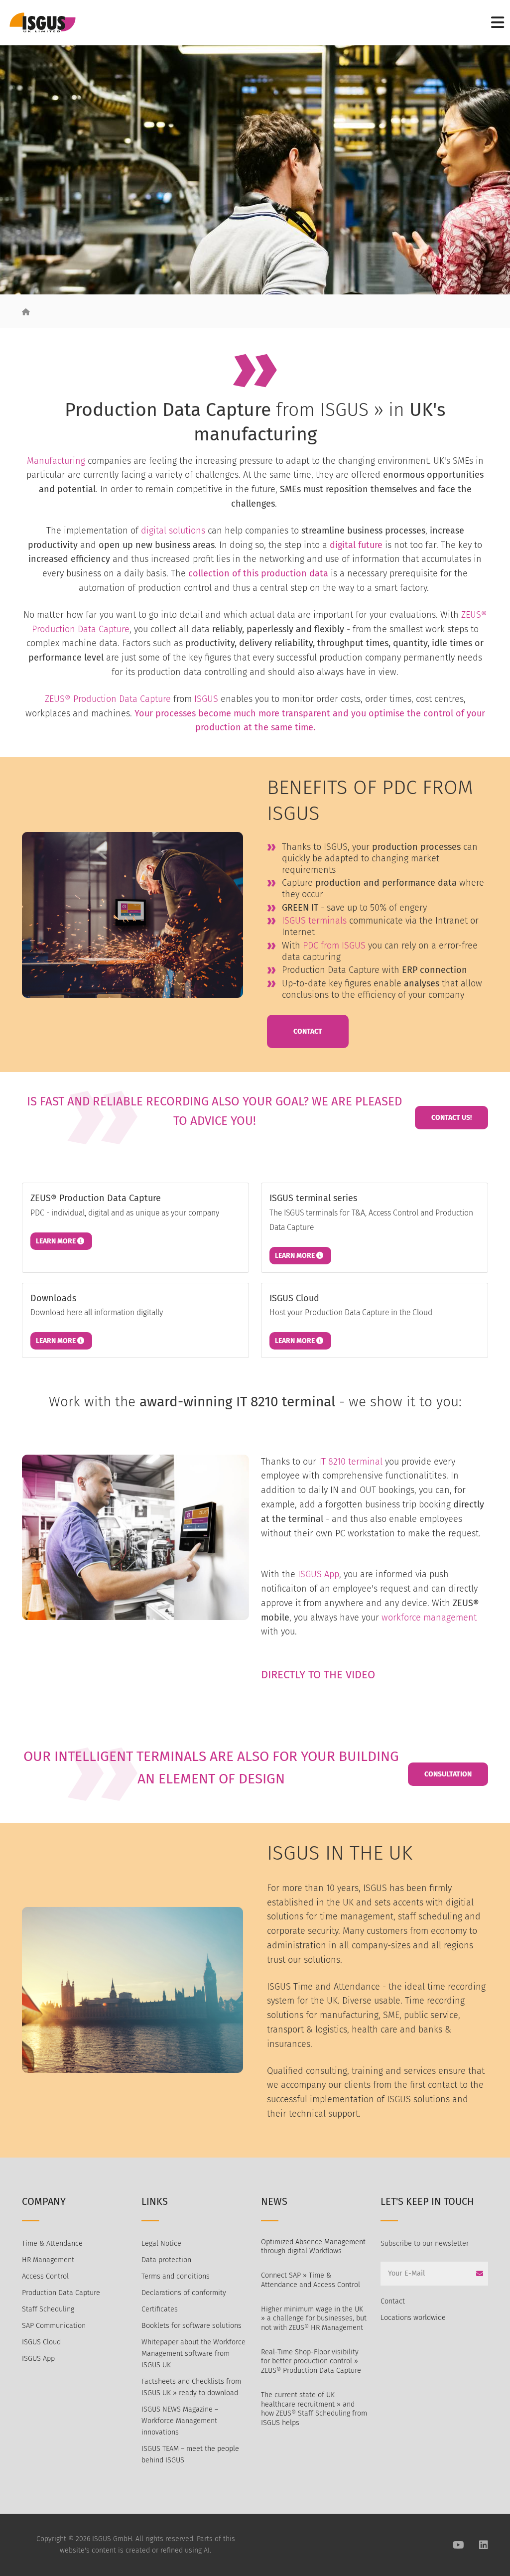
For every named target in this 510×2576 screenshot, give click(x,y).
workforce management (429, 1618)
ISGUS (206, 699)
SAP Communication (54, 2326)
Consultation (448, 1774)
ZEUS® (58, 699)
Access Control (45, 2276)
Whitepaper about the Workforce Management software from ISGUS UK (193, 2354)
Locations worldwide (413, 2318)
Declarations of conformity (184, 2293)
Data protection (166, 2260)
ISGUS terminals (314, 921)
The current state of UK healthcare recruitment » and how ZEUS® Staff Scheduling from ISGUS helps (314, 2409)
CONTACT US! (451, 1118)
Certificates (160, 2309)
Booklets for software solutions (191, 2326)
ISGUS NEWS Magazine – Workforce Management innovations (180, 2421)
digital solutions (173, 531)
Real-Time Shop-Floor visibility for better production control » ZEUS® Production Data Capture (311, 2361)
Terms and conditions (176, 2276)
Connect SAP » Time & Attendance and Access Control (311, 2280)
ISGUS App (319, 1574)
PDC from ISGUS (334, 946)
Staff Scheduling (48, 2309)
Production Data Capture (122, 699)
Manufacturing (56, 461)
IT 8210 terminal (351, 1462)
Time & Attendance (52, 2243)
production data (295, 573)
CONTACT (308, 1031)
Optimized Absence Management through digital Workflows (313, 2247)
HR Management (48, 2260)
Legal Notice (161, 2243)
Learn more (57, 1241)
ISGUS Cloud (41, 2342)
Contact (393, 2301)
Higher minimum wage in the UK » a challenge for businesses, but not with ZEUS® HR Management (314, 2318)
